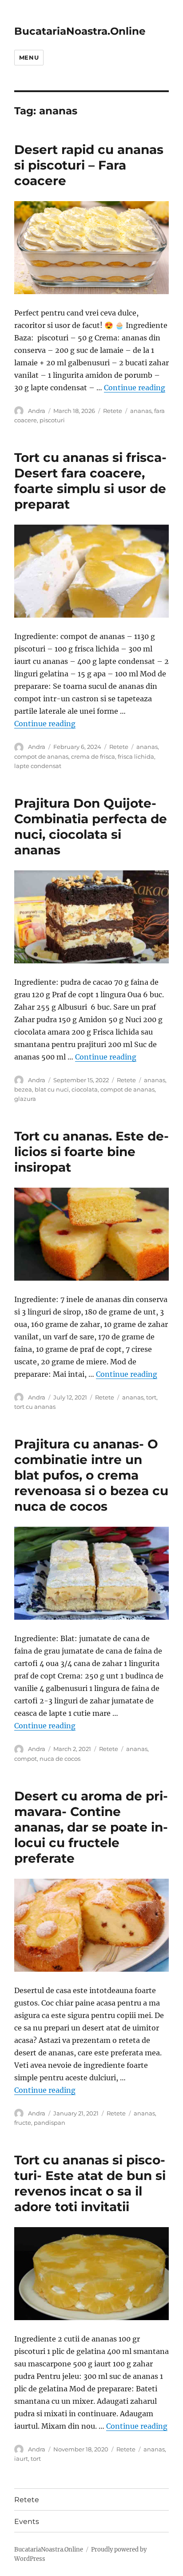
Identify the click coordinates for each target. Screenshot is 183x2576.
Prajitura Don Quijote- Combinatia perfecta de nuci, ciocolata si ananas (91, 827)
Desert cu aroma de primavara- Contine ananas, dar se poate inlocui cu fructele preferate (91, 1827)
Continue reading (135, 388)
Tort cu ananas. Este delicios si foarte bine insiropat (91, 1152)
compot (26, 1759)
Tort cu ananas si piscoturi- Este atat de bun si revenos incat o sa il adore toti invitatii (90, 2183)
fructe (23, 2123)
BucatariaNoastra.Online (80, 31)
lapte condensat (38, 766)
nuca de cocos (60, 1759)
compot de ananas (41, 756)
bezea (23, 1089)
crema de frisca (93, 756)
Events (27, 2521)
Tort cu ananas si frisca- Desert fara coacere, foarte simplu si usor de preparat (90, 481)
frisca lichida (136, 756)
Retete (113, 411)
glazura (25, 1099)
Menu (29, 57)
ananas (141, 411)
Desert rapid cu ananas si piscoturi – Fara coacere (89, 165)
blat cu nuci (52, 1089)
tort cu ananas (35, 1407)
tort (151, 1397)
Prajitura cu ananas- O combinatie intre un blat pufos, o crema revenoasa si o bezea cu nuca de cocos (91, 1475)
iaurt (21, 2459)
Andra (37, 411)
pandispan (50, 2123)
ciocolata (85, 1089)
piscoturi (52, 420)
